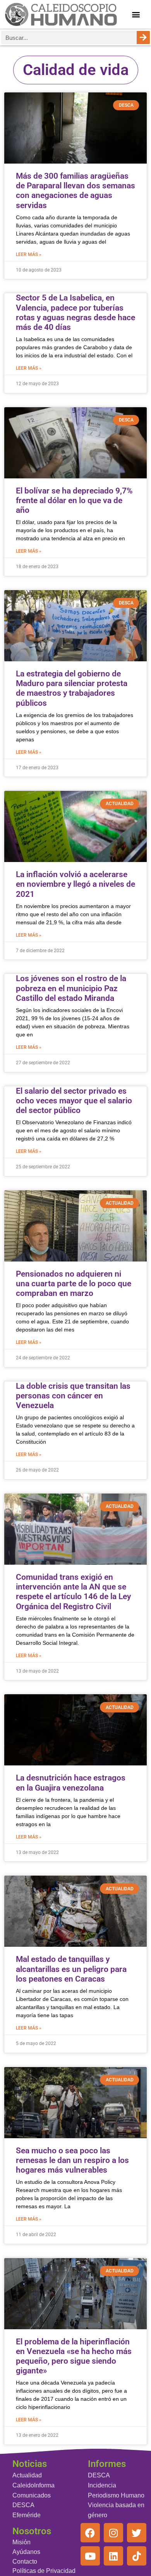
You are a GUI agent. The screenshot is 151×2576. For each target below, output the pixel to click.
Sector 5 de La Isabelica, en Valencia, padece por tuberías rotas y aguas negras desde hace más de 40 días (75, 312)
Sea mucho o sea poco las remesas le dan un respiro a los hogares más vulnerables (72, 2160)
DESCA (23, 2505)
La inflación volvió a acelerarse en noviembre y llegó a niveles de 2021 (75, 884)
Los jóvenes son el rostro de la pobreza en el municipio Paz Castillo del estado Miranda (71, 988)
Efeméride (27, 2515)
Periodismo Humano (116, 2495)
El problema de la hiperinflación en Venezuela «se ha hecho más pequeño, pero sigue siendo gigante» (74, 2356)
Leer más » (29, 254)
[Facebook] (90, 2533)
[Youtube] (90, 2556)
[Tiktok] (137, 2556)
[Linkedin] (113, 2556)
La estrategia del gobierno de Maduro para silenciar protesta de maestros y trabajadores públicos (72, 688)
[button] (136, 15)
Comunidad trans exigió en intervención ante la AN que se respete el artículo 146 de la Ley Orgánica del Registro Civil (73, 1592)
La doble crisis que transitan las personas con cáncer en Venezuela (73, 1396)
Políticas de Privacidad (44, 2571)
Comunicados (32, 2495)
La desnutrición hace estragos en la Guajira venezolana (71, 1783)
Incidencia (102, 2485)
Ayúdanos (26, 2552)
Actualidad (27, 2475)
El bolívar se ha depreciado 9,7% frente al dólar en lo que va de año (74, 500)
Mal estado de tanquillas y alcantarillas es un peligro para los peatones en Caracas (71, 1969)
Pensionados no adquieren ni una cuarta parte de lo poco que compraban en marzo (74, 1284)
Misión (21, 2542)
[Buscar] (143, 38)
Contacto (25, 2561)
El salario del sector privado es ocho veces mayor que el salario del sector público (74, 1101)
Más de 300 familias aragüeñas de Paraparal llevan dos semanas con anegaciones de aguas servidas (75, 191)
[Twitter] (137, 2533)
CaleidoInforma (33, 2485)
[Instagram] (113, 2533)
